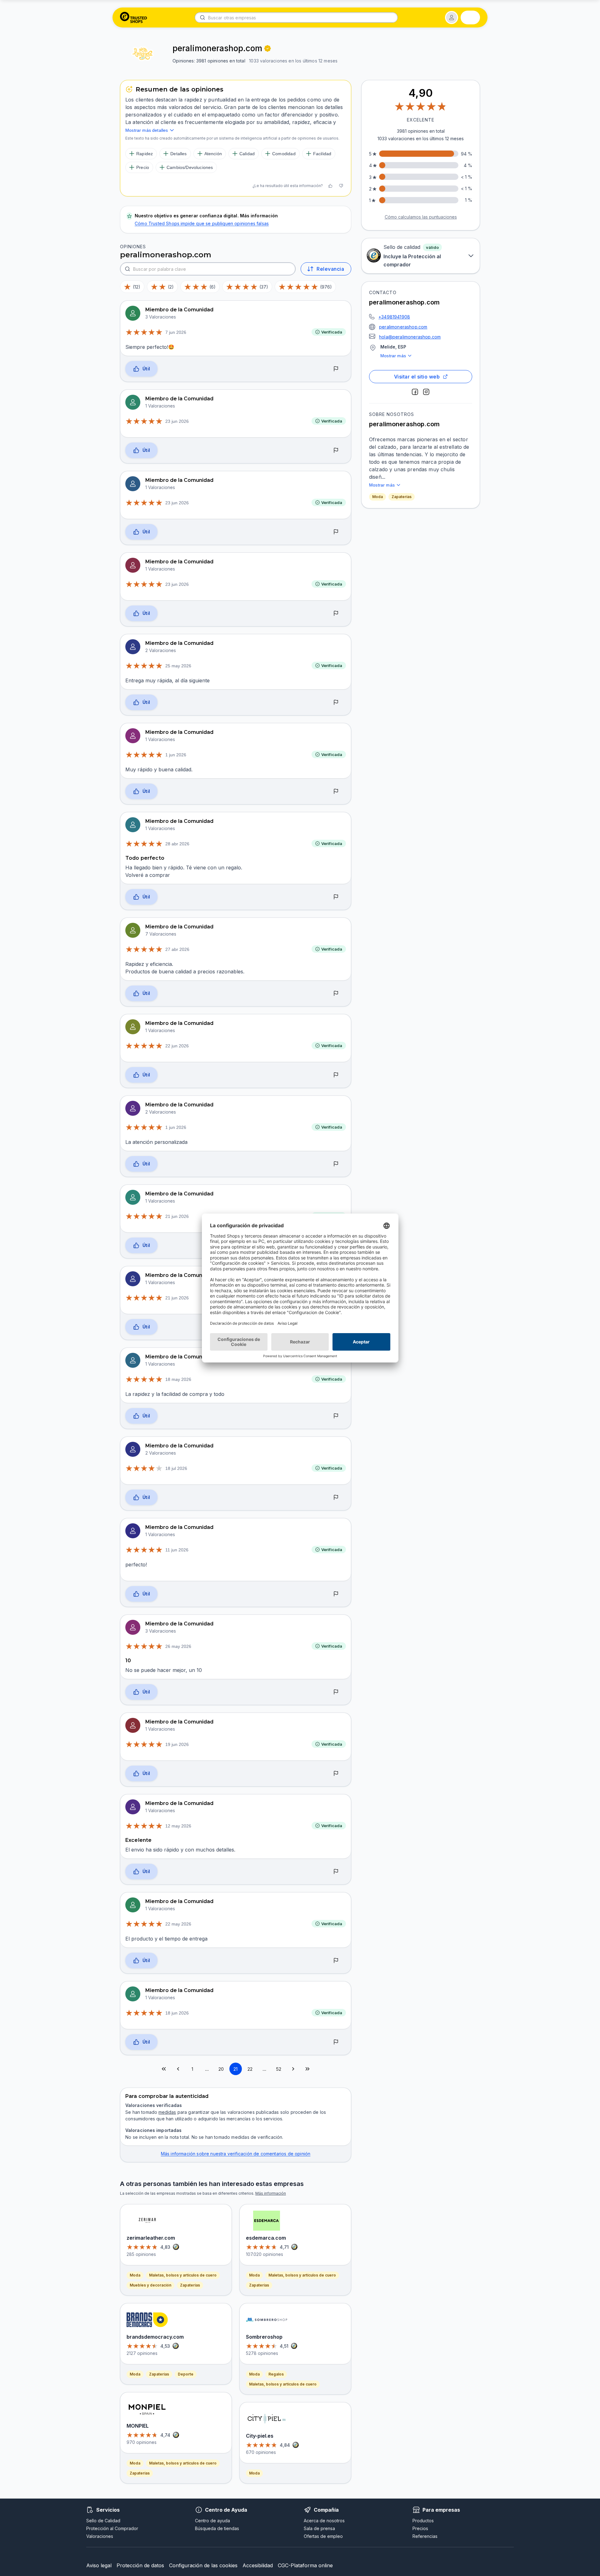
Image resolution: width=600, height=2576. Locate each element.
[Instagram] (426, 392)
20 (221, 2069)
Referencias (425, 2536)
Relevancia (330, 269)
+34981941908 (394, 317)
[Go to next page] (293, 2069)
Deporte (186, 2374)
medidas (167, 2112)
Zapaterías (402, 497)
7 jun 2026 (176, 332)
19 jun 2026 (177, 1744)
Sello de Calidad (103, 2521)
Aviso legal (99, 2565)
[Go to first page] (164, 2069)
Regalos (276, 2374)
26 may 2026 (178, 1646)
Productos (423, 2521)
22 (250, 2069)
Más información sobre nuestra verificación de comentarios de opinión (236, 2154)
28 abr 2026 (177, 844)
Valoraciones (100, 2536)
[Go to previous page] (178, 2069)
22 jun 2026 (177, 1046)
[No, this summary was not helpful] (341, 186)
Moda (377, 497)
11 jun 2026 (177, 1550)
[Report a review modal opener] (336, 369)
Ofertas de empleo (323, 2536)
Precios (420, 2528)
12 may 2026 (178, 1826)
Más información (271, 2193)
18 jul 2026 (176, 1468)
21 (235, 2069)
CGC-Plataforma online (305, 2565)
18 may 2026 (178, 1379)
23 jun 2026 (177, 421)
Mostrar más (393, 356)
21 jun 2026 (177, 1216)
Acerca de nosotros (324, 2521)
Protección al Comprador (112, 2528)
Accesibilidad (258, 2565)
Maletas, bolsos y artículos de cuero (183, 2275)
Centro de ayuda (212, 2521)
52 (279, 2069)
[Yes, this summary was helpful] (330, 186)
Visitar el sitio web (417, 377)
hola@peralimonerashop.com (410, 337)
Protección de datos (140, 2565)
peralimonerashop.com (403, 327)
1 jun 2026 (176, 755)
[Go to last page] (307, 2069)
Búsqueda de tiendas (217, 2528)
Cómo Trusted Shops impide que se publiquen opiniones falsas (202, 223)
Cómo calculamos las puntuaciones (421, 217)
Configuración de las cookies (203, 2565)
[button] (452, 17)
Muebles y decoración (150, 2285)
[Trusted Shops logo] (134, 17)
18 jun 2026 (177, 2013)
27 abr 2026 (177, 949)
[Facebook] (415, 392)
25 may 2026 (178, 666)
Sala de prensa (319, 2528)
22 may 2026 (178, 1924)
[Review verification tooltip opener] (267, 48)
